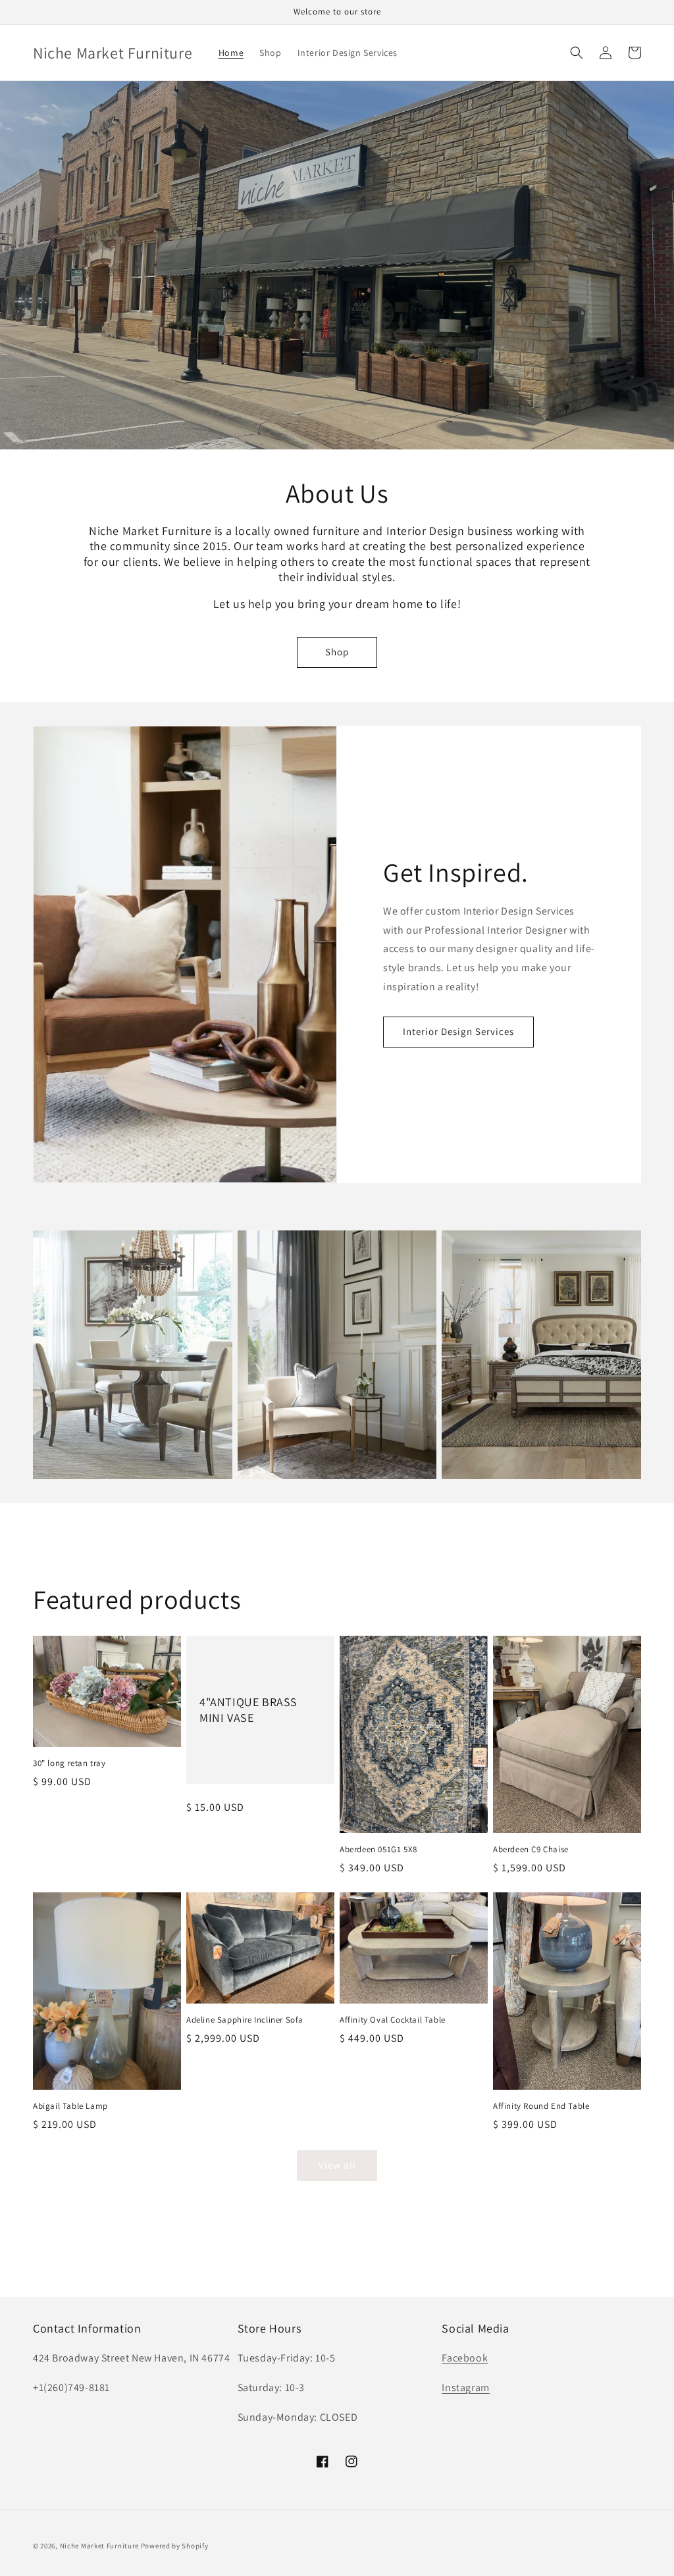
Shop (337, 652)
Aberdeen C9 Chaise (531, 1850)
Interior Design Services (458, 1031)
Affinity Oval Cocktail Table (393, 2020)
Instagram (465, 2387)
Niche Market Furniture (99, 2546)
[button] (577, 53)
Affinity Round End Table (541, 2106)
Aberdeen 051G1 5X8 (378, 1850)
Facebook (465, 2358)
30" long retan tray (69, 1763)
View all (337, 2165)
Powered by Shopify (175, 2546)
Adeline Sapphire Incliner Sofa (245, 2020)
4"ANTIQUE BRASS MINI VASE (248, 1709)
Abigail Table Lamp (70, 2106)
